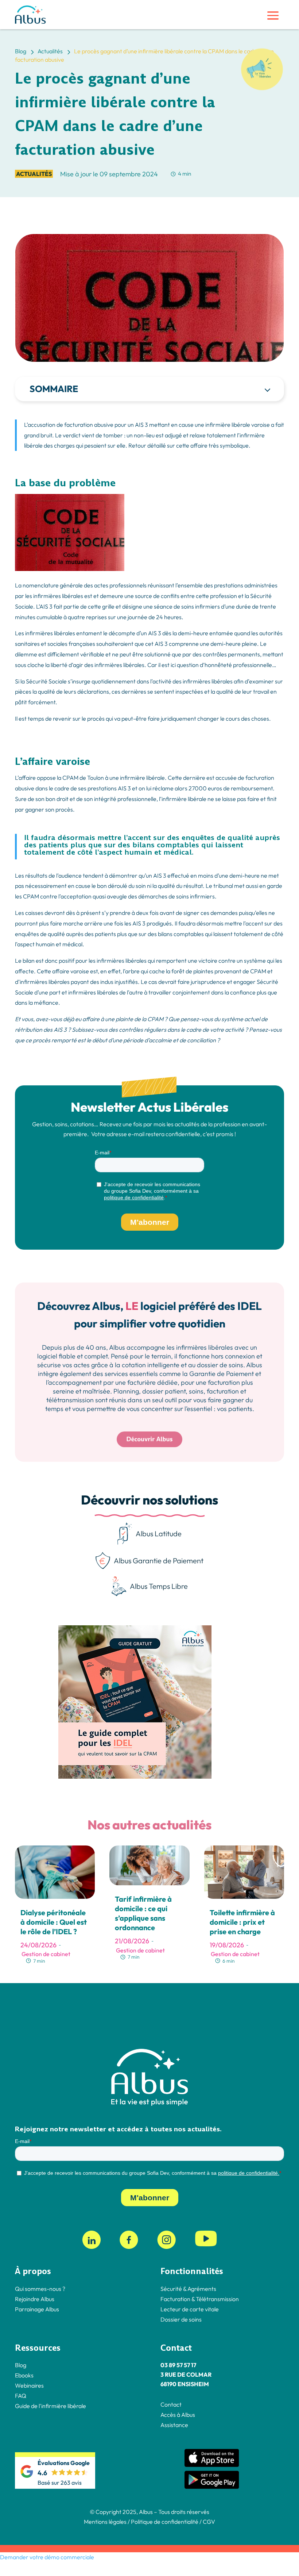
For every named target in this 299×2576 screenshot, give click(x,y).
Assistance (174, 2425)
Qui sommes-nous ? (40, 2289)
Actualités (34, 174)
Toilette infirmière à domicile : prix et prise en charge (242, 1922)
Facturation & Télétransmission (200, 2299)
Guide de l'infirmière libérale (51, 2406)
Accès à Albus (178, 2415)
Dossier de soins (181, 2319)
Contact (171, 2404)
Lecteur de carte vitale (190, 2309)
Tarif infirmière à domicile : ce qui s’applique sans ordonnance (143, 1913)
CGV (209, 2522)
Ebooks (24, 2375)
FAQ (21, 2396)
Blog (21, 2365)
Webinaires (29, 2385)
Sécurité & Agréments (188, 2289)
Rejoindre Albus (35, 2299)
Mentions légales (105, 2522)
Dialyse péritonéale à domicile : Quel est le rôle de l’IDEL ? (54, 1922)
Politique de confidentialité (164, 2522)
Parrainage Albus (37, 2309)
